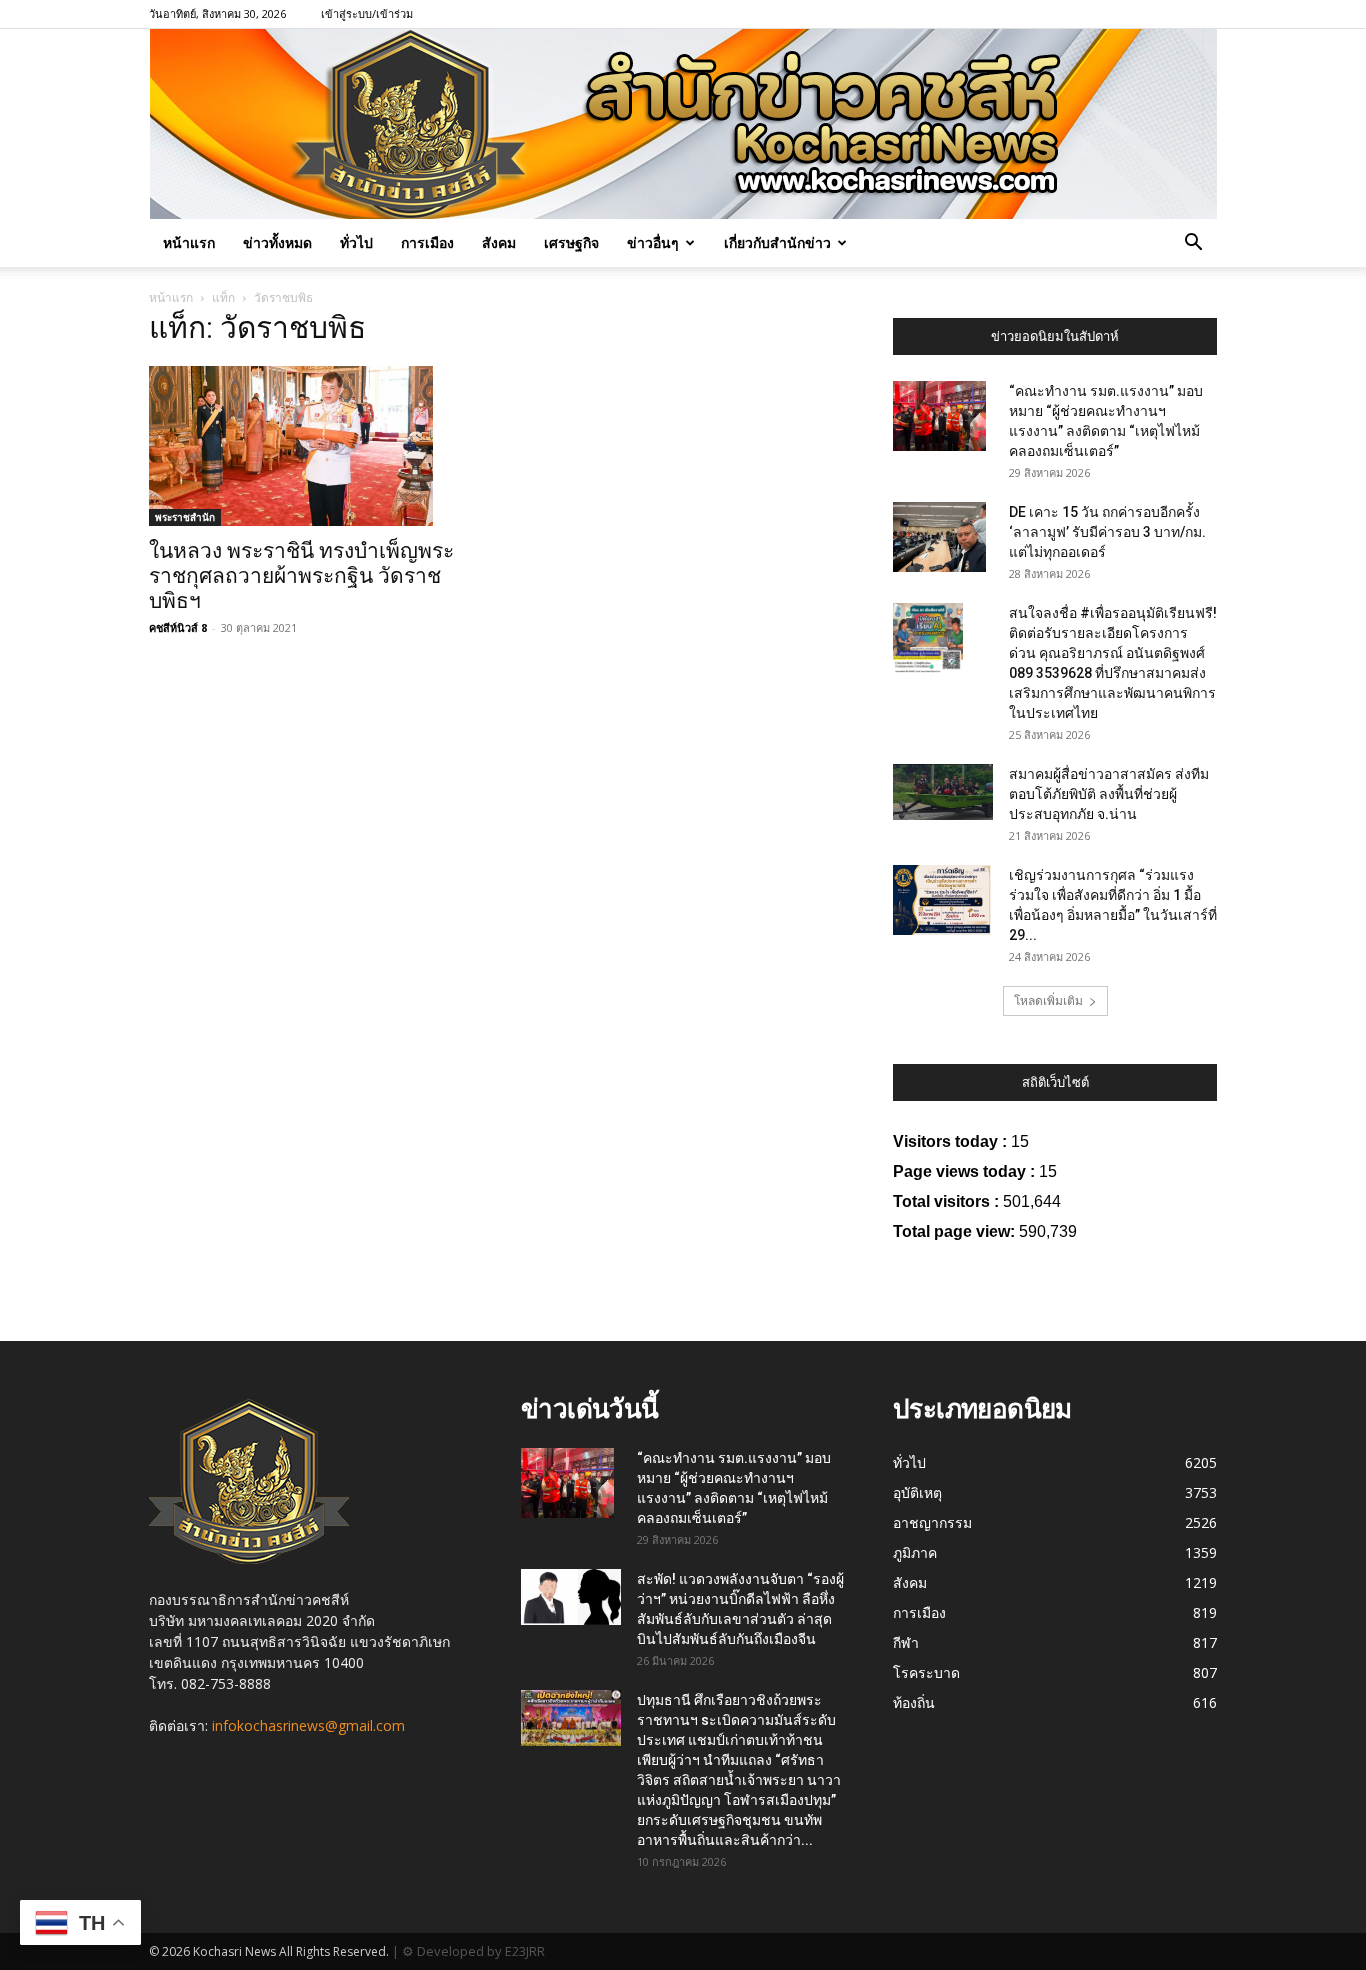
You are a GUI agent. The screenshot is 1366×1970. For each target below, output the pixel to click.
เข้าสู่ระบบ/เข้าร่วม (367, 13)
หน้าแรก (189, 242)
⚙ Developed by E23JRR (473, 1951)
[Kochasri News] (683, 124)
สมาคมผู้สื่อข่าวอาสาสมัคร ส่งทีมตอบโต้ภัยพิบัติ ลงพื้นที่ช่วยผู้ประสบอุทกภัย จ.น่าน (1109, 794)
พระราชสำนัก (185, 517)
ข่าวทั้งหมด (277, 242)
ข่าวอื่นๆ (653, 242)
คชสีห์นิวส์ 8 (178, 627)
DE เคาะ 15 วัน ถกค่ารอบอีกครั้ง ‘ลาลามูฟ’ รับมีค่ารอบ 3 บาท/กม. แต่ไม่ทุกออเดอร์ (1107, 532)
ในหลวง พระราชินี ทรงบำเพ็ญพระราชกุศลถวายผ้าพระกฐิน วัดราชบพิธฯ (301, 576)
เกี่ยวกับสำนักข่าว (777, 242)
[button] (1193, 244)
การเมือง (427, 242)
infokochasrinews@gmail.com (308, 1725)
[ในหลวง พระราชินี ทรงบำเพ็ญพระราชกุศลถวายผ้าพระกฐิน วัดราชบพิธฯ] (311, 446)
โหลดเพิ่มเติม (1048, 1000)
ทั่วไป (356, 242)
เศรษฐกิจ (571, 242)
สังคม (499, 242)
